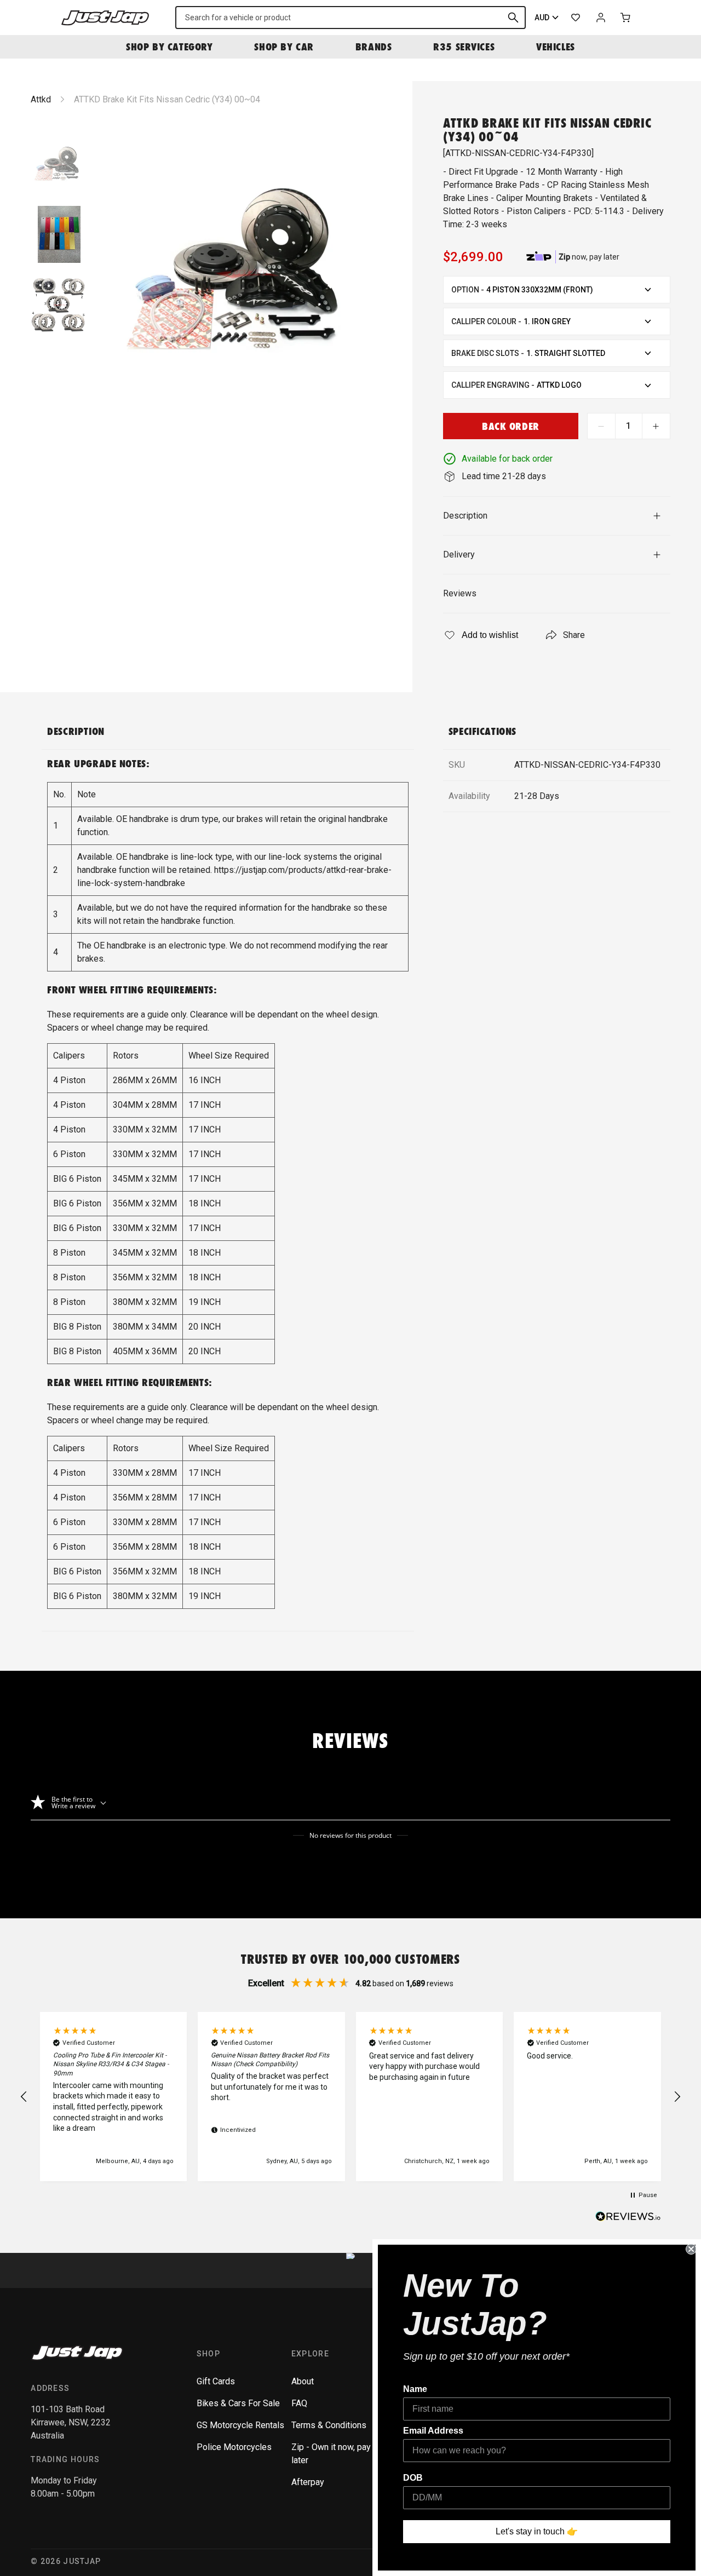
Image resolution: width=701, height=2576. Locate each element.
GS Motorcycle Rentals (240, 2425)
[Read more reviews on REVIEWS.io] (628, 2218)
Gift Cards (216, 2381)
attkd (41, 99)
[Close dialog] (691, 2249)
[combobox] (350, 18)
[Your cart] (626, 18)
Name (415, 2389)
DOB (413, 2478)
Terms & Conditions (329, 2425)
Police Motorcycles (234, 2447)
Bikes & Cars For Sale (238, 2403)
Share (574, 635)
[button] (24, 2097)
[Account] (601, 18)
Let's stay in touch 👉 (537, 2531)
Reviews (460, 593)
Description (465, 516)
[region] (350, 2097)
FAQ (299, 2403)
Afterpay (308, 2482)
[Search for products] (513, 18)
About (303, 2381)
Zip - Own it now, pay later (331, 2454)
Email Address (433, 2431)
